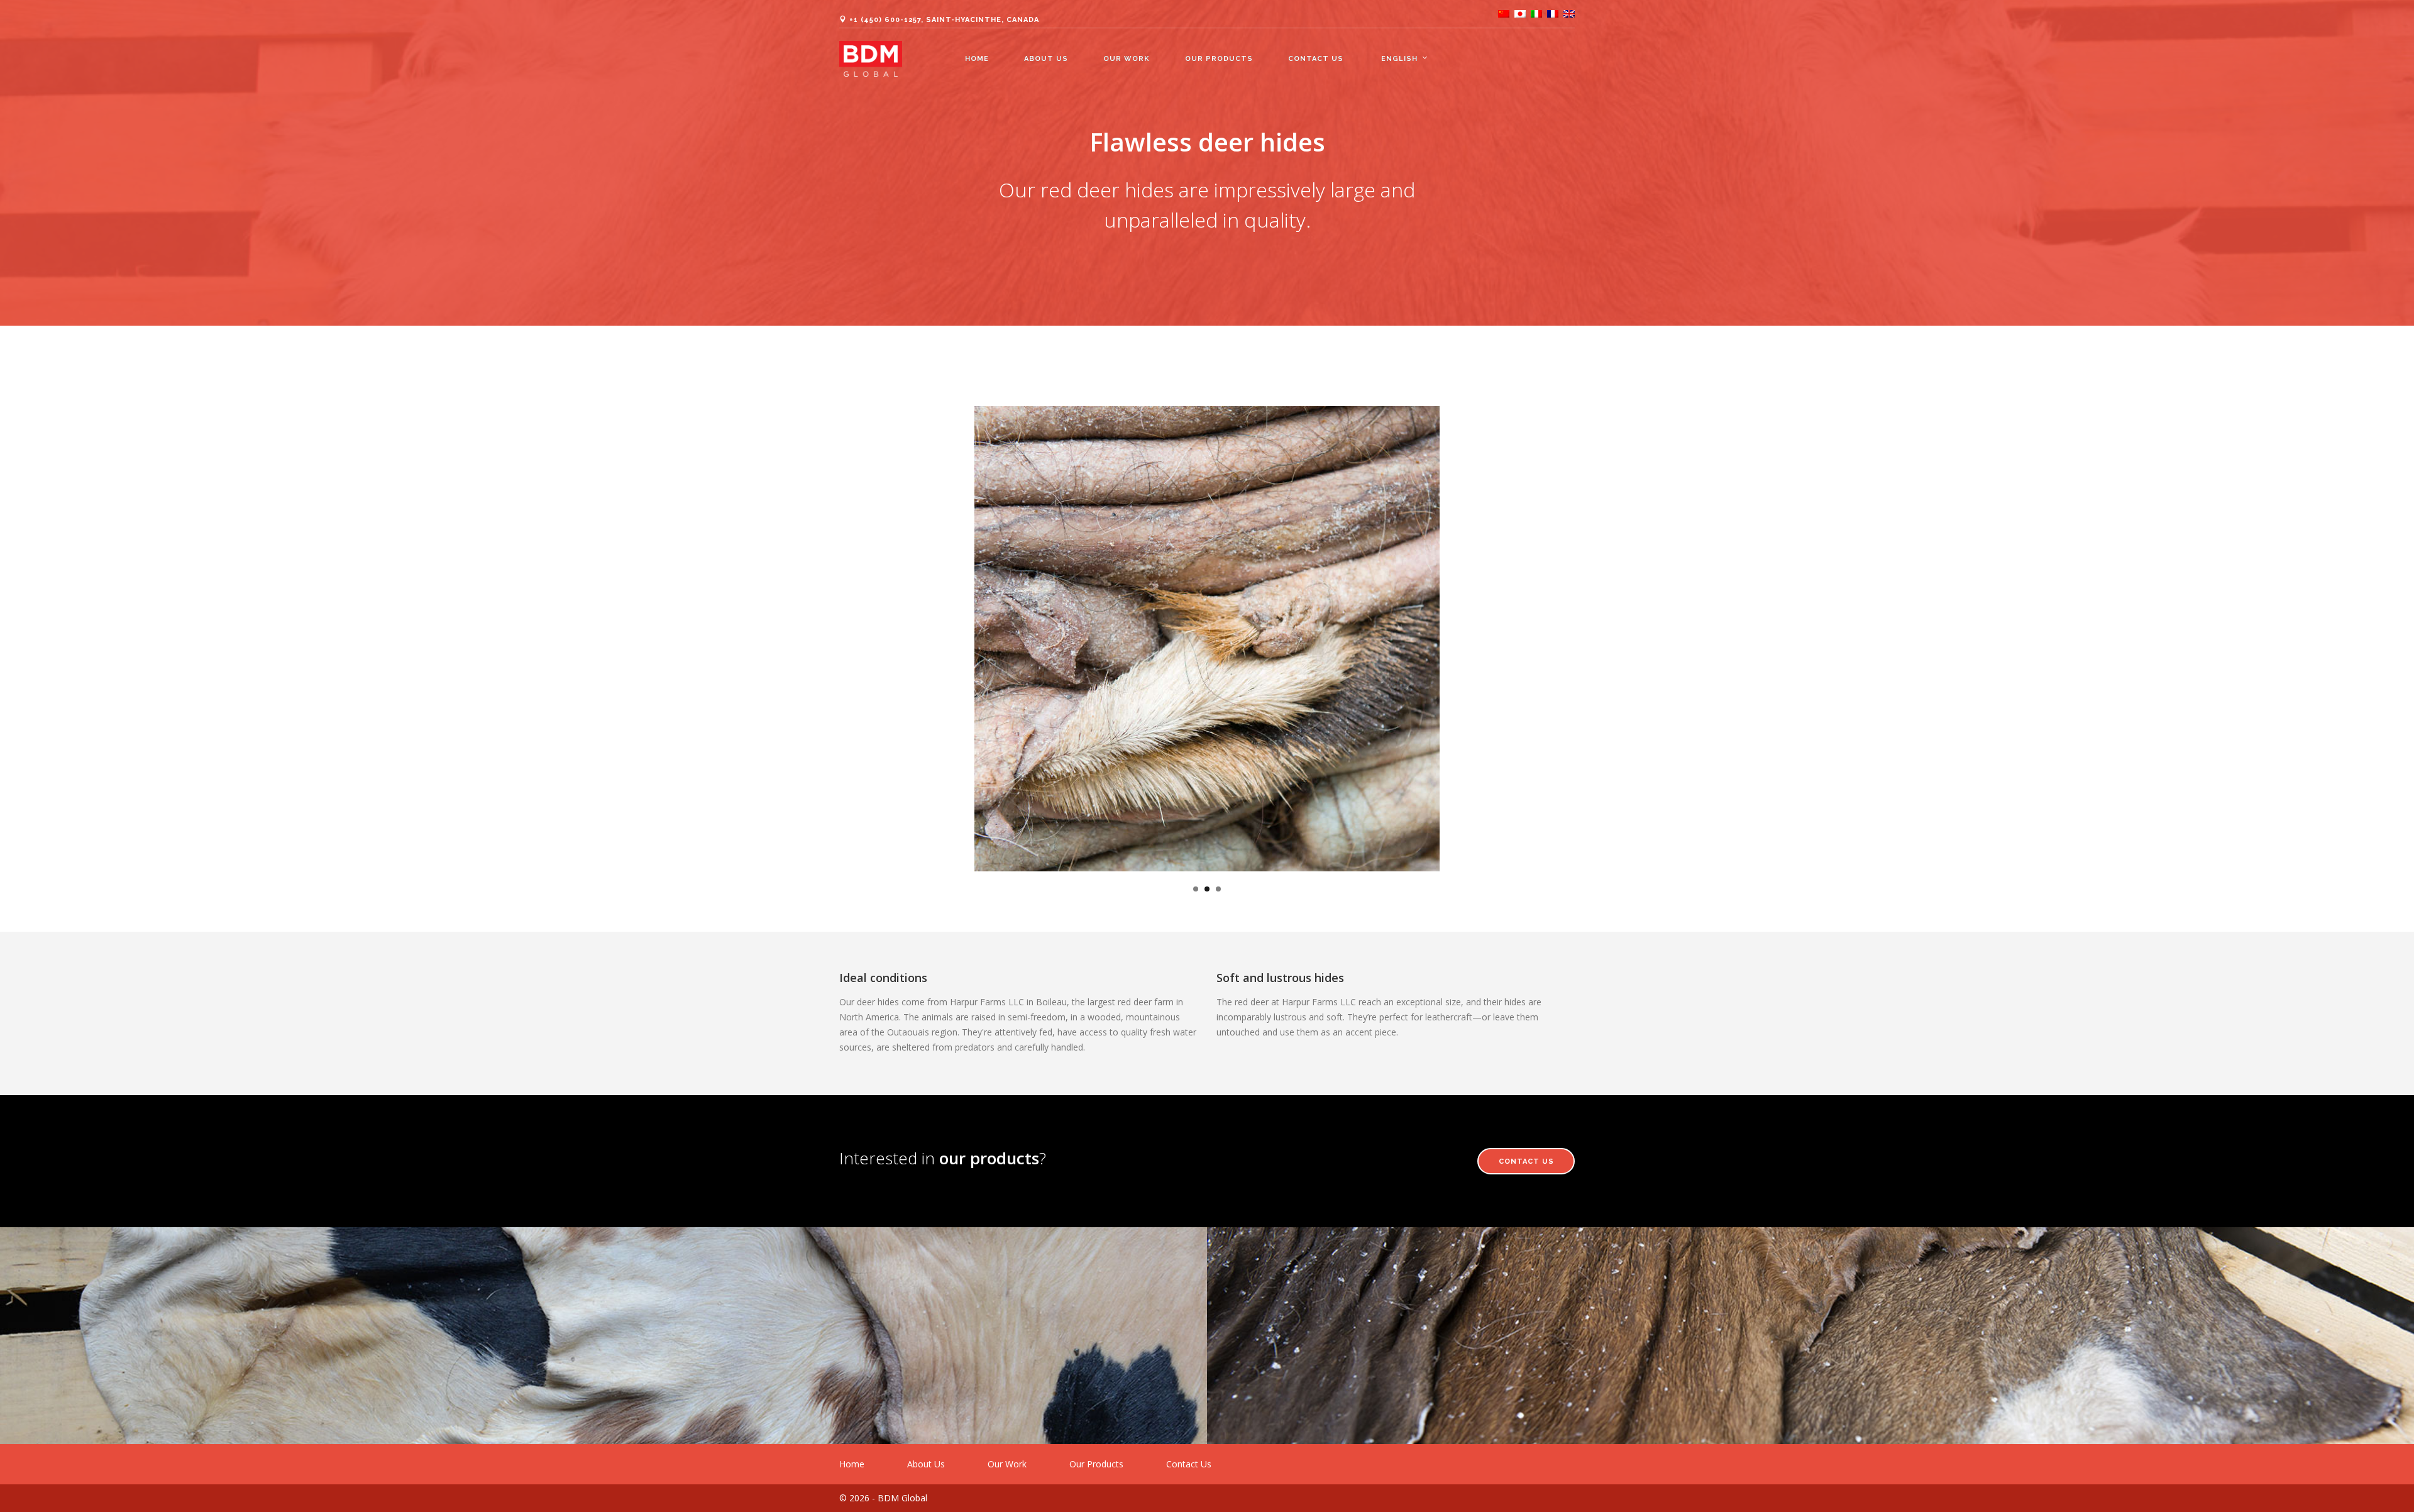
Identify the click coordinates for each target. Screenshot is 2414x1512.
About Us (1046, 59)
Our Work (1127, 59)
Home (977, 59)
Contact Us (1316, 59)
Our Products (1219, 59)
